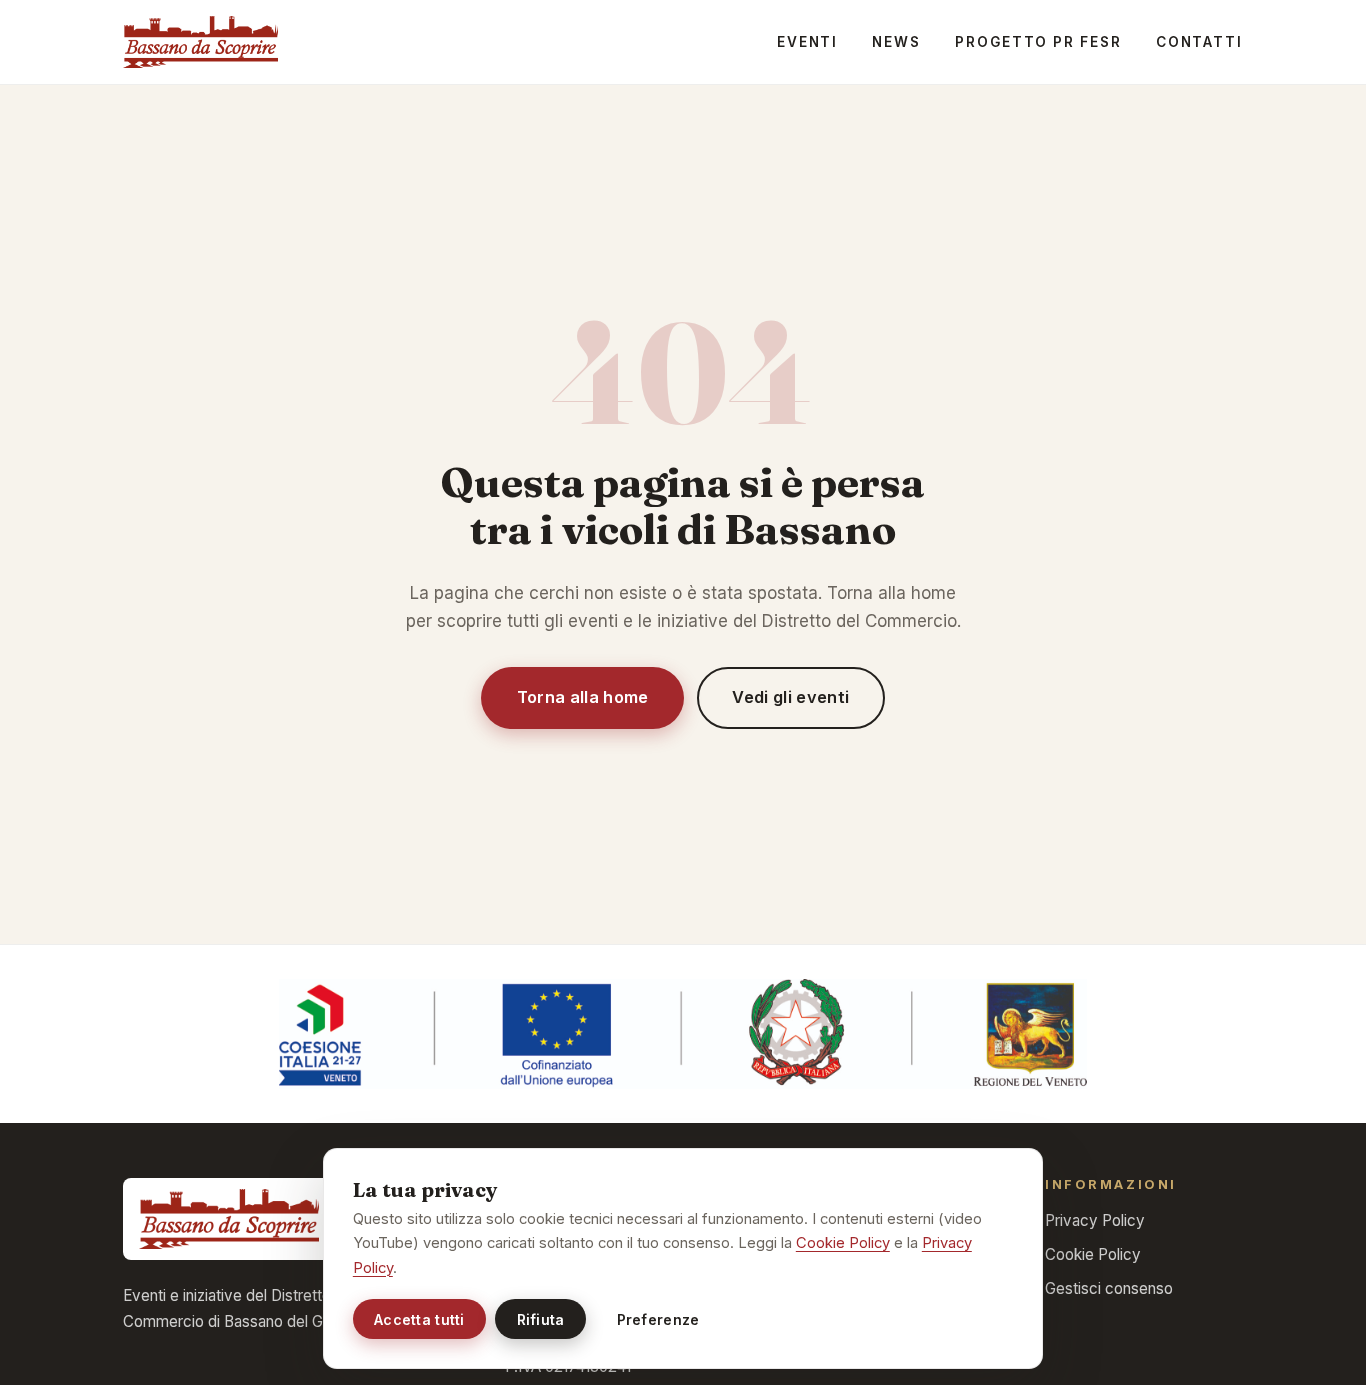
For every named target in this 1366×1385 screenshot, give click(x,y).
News (896, 42)
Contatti (1199, 42)
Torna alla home (583, 697)
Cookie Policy (1093, 1254)
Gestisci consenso (1109, 1288)
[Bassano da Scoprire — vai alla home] (200, 42)
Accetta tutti (419, 1319)
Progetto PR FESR (1038, 42)
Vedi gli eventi (790, 697)
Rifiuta (541, 1319)
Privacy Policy (1095, 1220)
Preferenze (658, 1319)
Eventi (807, 42)
